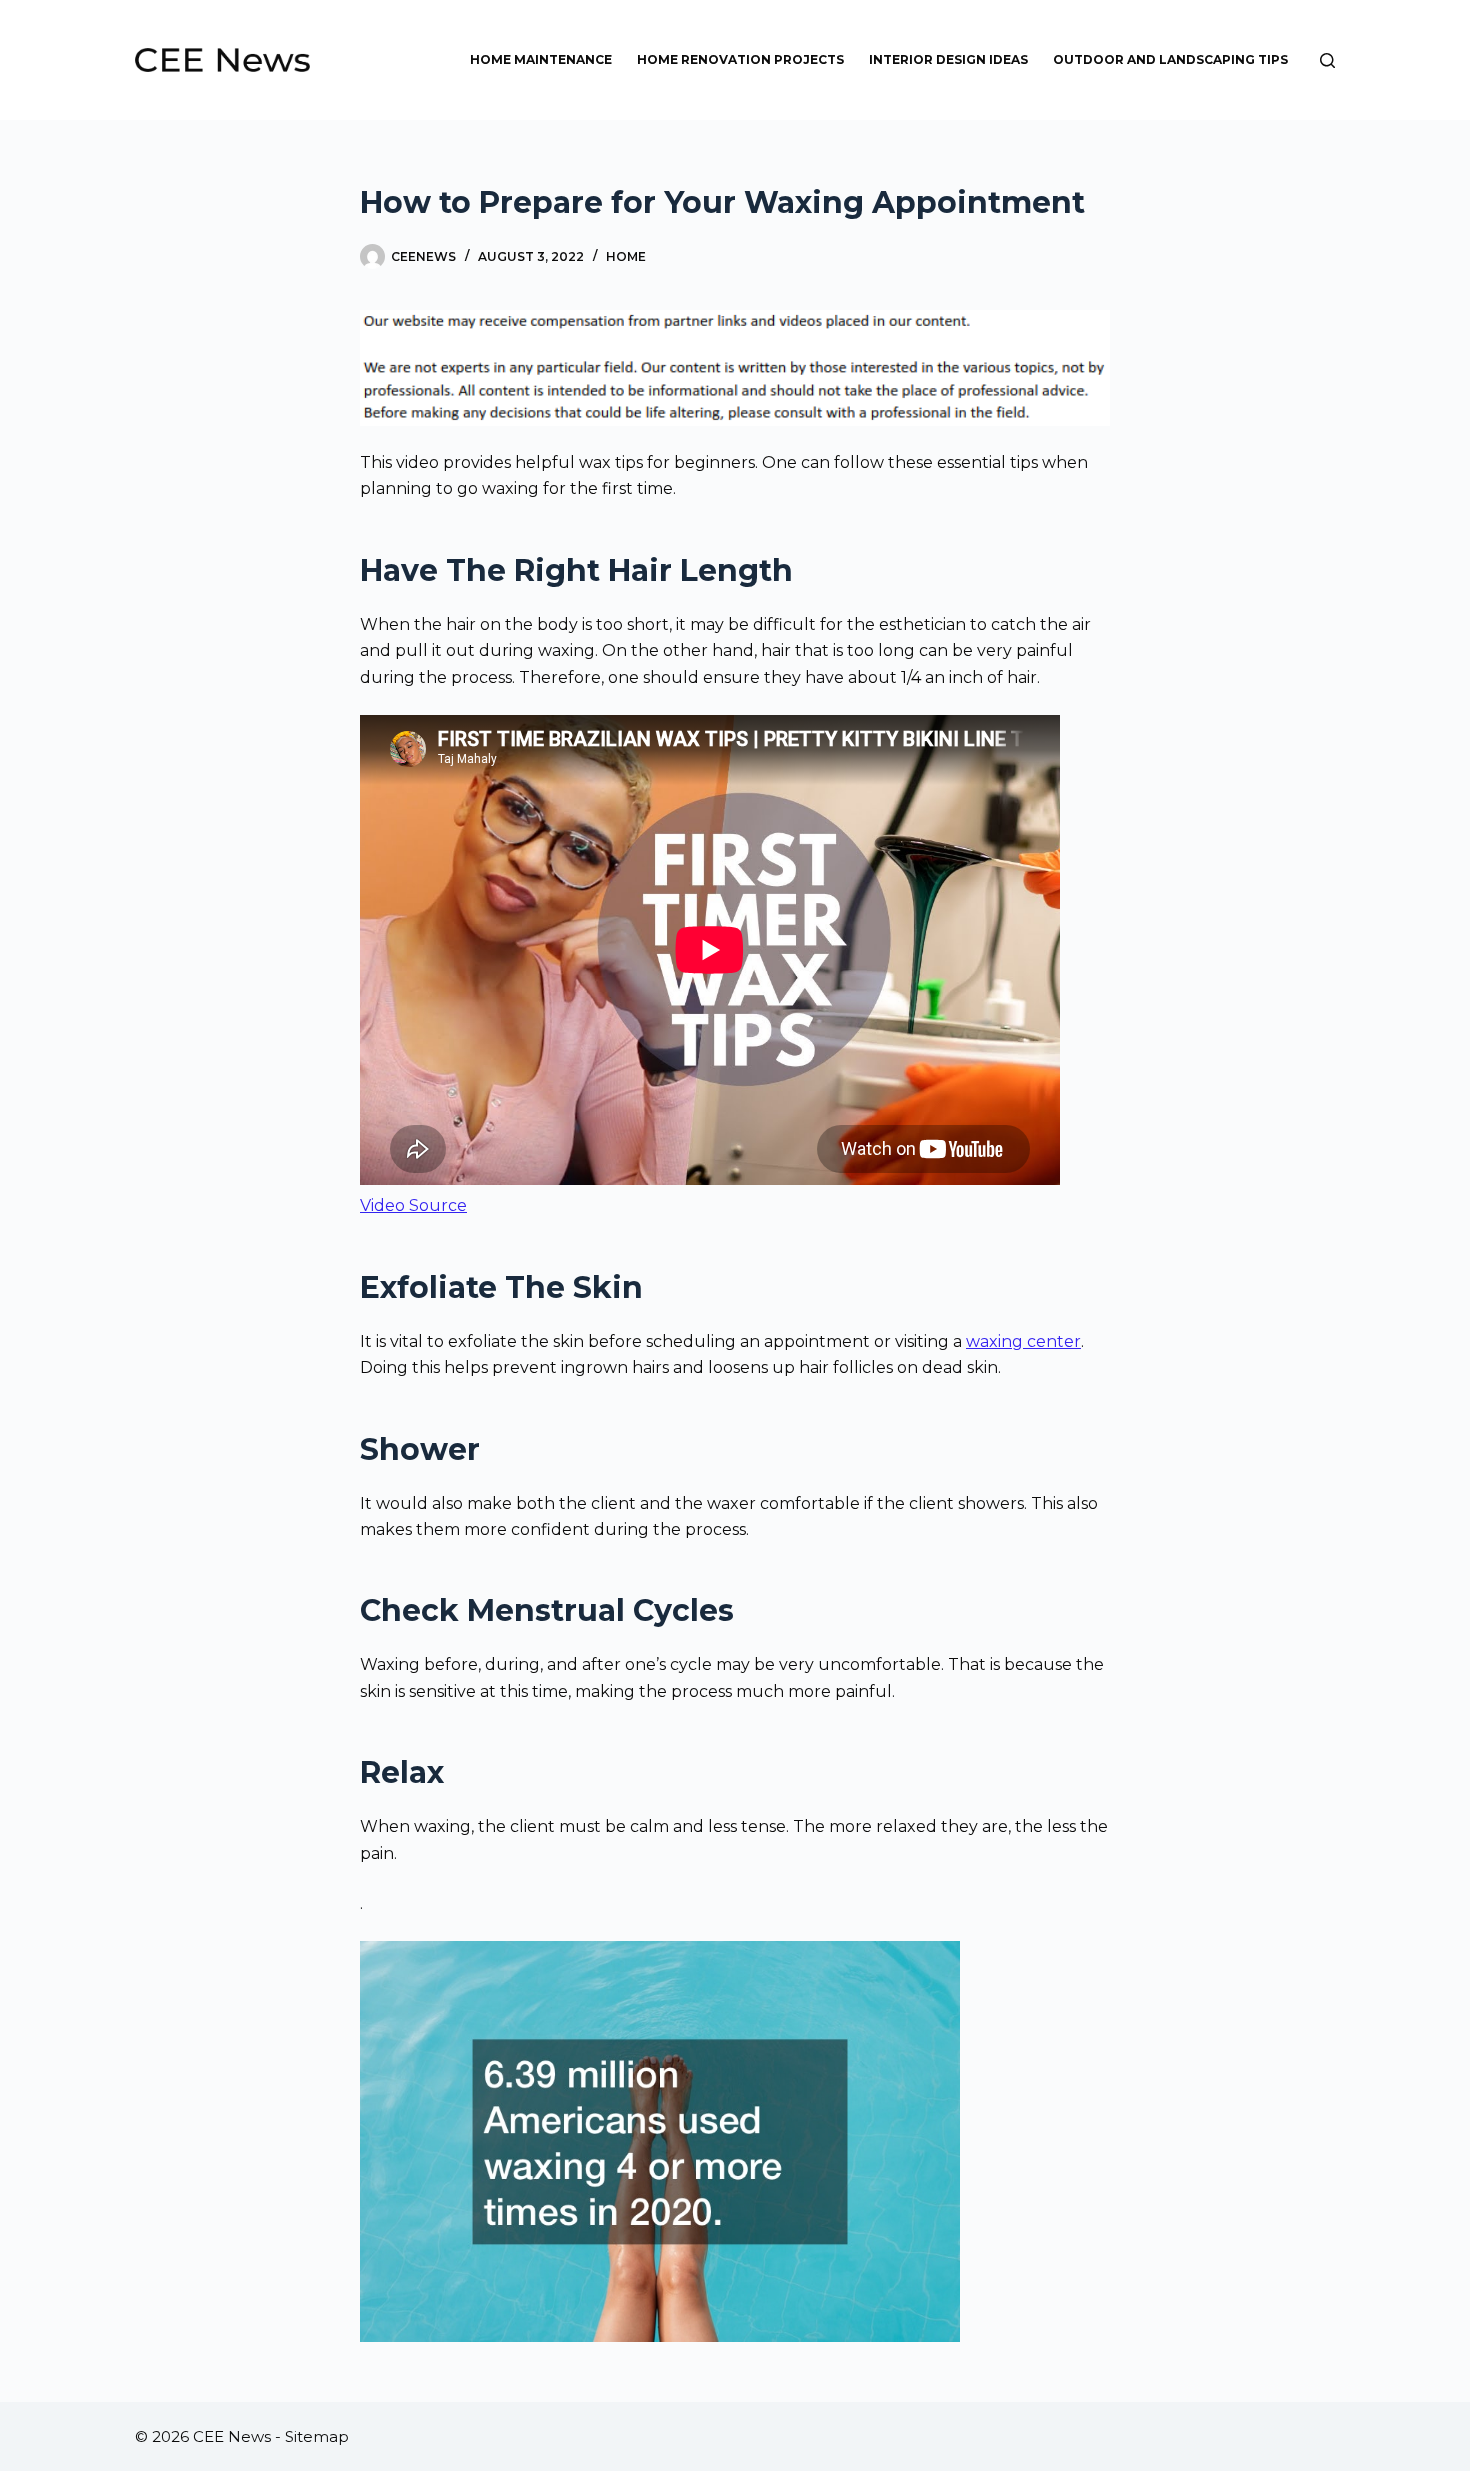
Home (626, 256)
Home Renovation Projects (740, 59)
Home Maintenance (541, 59)
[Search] (1327, 60)
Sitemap (317, 2436)
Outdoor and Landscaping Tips (1170, 59)
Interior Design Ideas (948, 59)
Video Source (413, 1205)
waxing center (1023, 1341)
